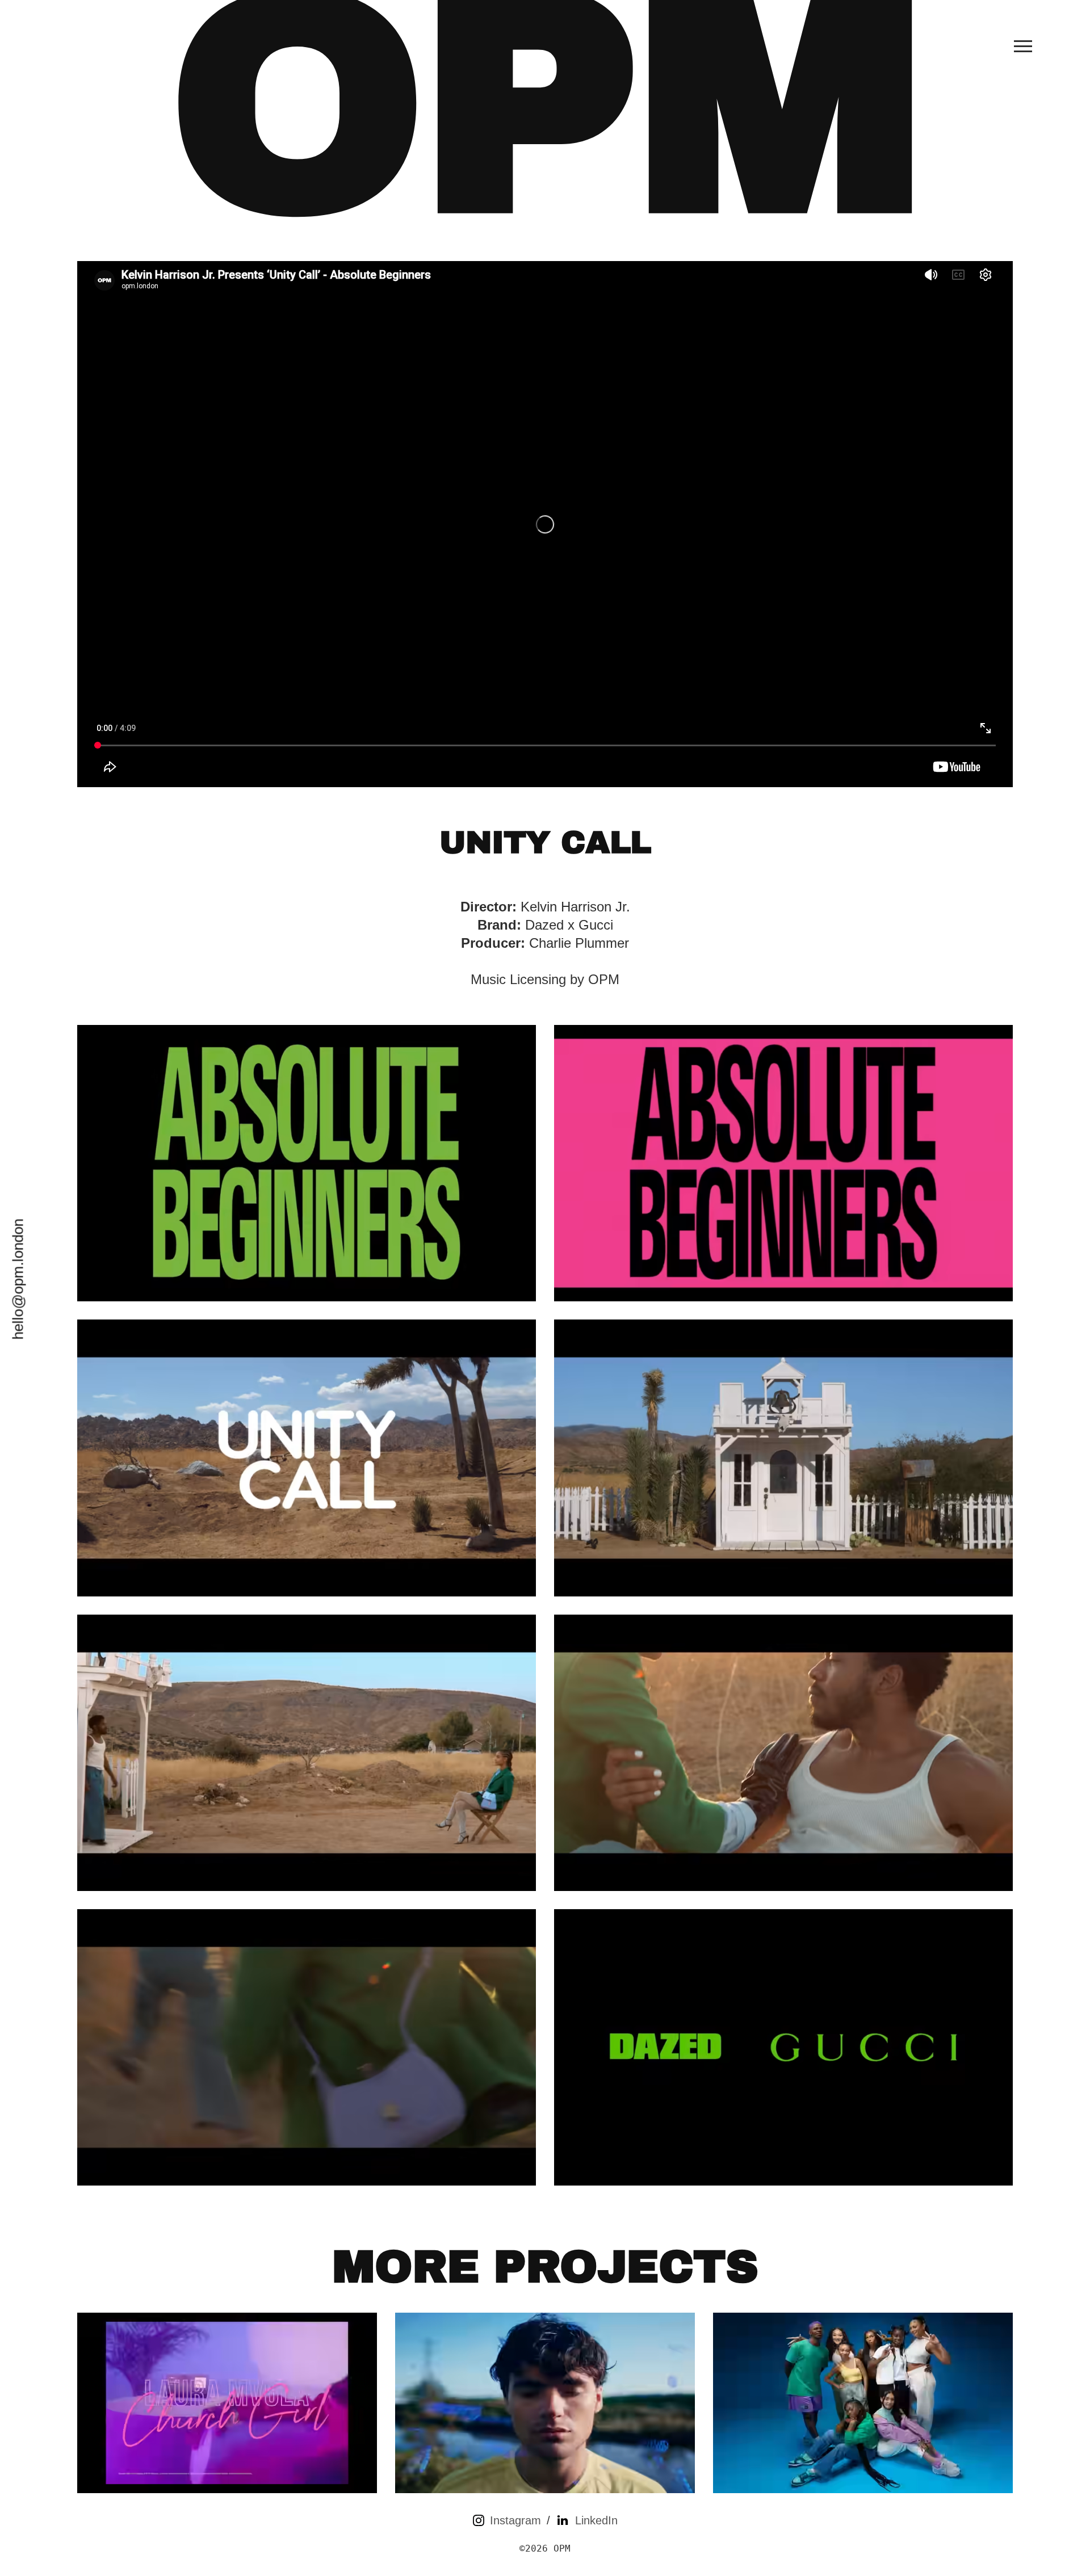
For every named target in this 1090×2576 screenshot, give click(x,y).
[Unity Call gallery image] (307, 1163)
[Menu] (1023, 46)
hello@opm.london (18, 1279)
